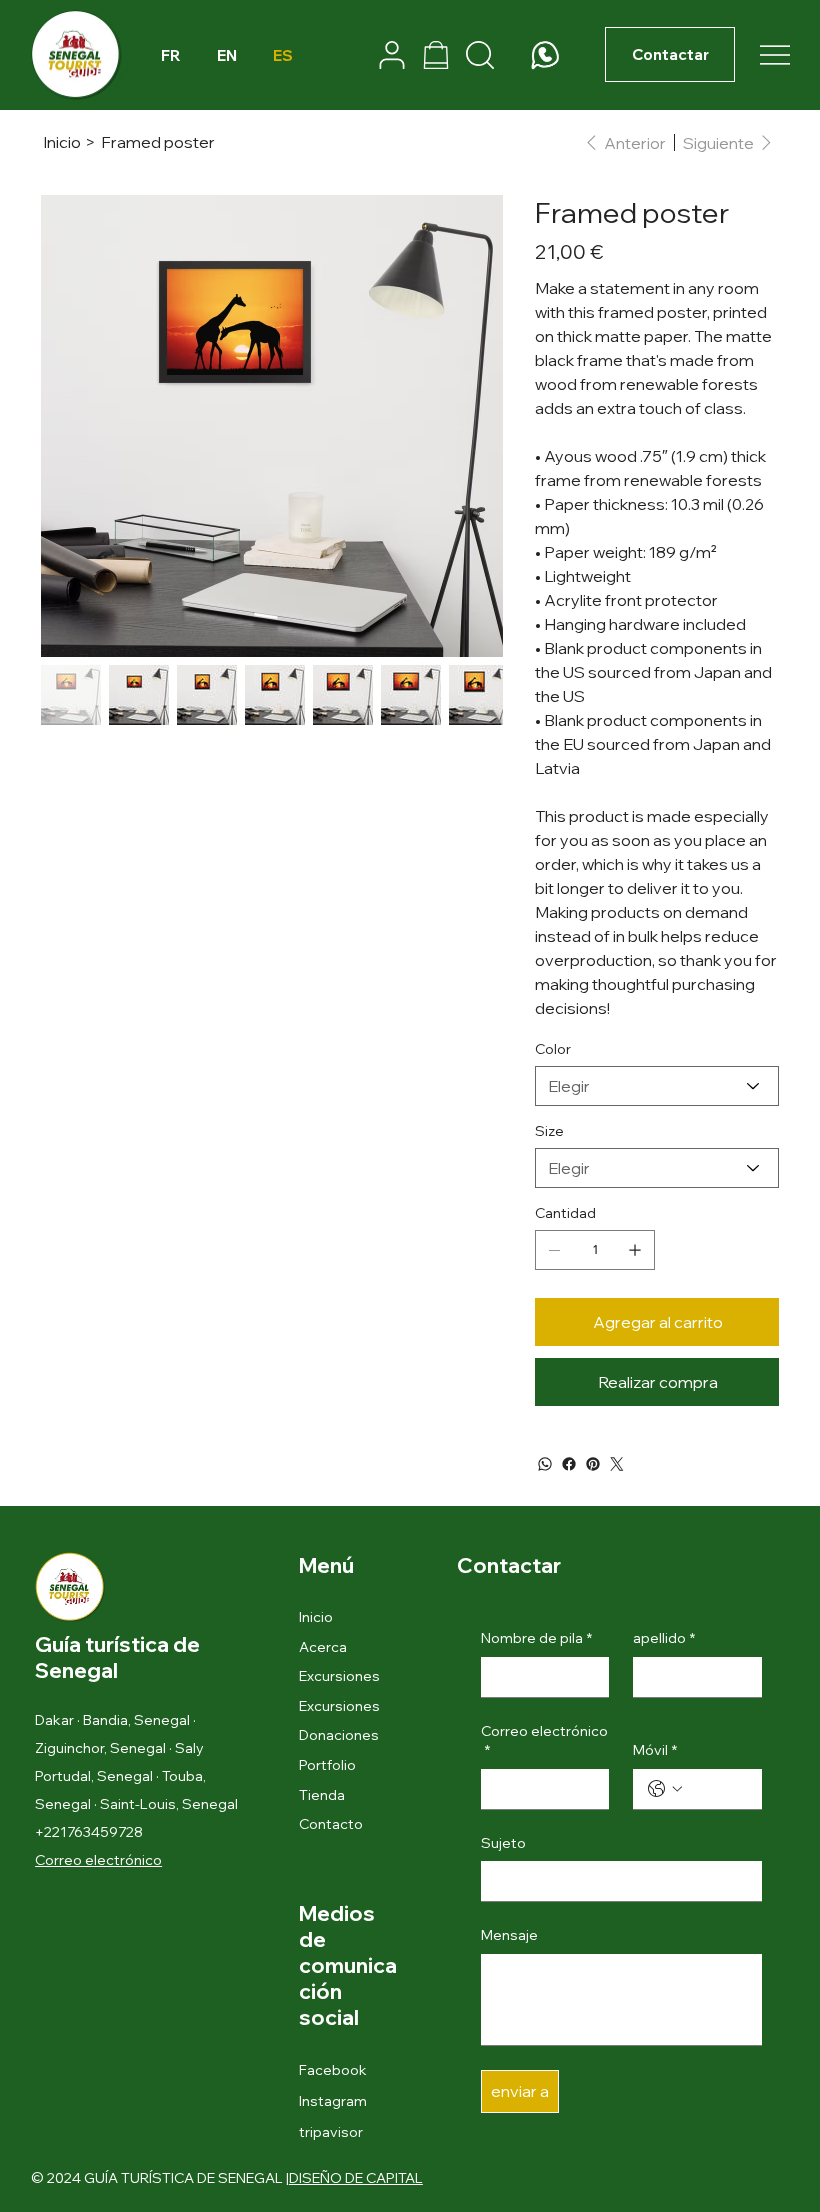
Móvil (655, 1750)
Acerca (323, 1647)
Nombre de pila (536, 1638)
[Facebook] (569, 1464)
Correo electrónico (544, 1741)
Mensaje (509, 1935)
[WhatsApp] (545, 1464)
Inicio (316, 1617)
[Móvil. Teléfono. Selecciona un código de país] (665, 1789)
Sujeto (503, 1843)
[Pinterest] (593, 1464)
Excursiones (339, 1676)
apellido (664, 1638)
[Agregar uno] (635, 1250)
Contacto (331, 1824)
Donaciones (339, 1735)
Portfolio (327, 1765)
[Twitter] (617, 1464)
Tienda (322, 1795)
